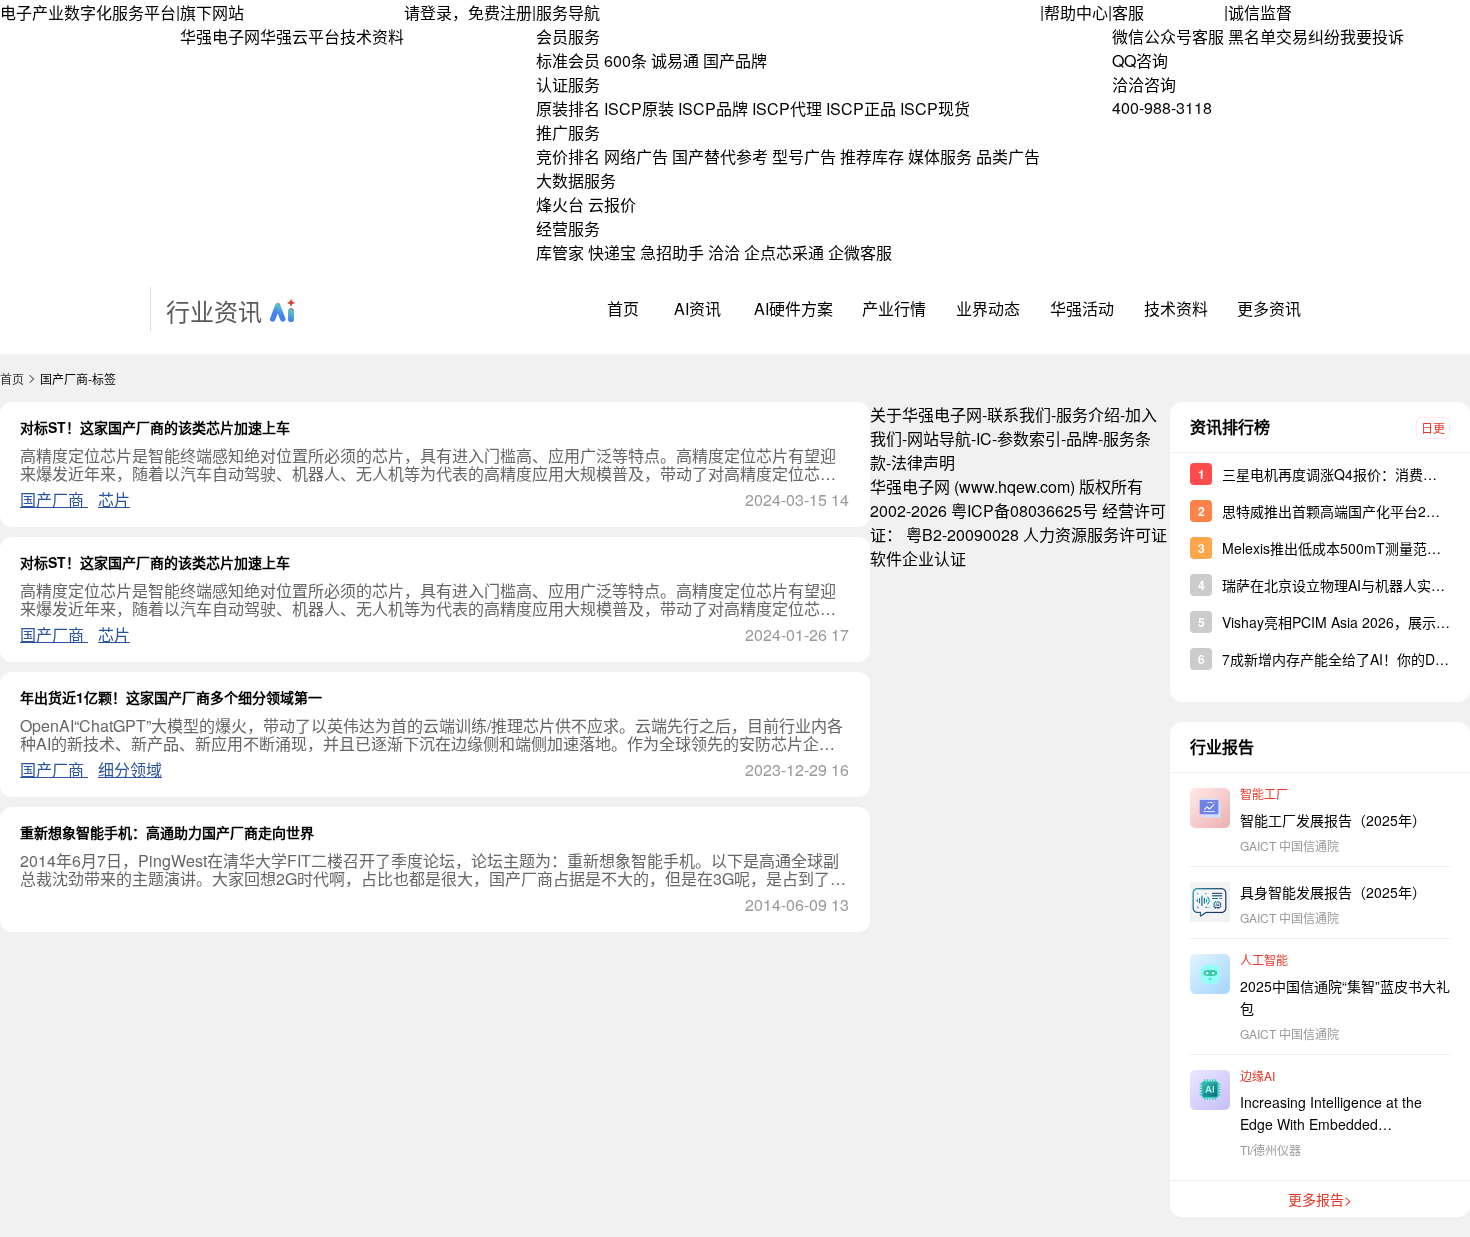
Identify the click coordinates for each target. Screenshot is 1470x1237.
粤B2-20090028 (962, 534)
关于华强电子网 (926, 414)
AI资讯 (697, 308)
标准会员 (568, 60)
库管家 (560, 252)
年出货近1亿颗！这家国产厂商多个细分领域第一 (171, 697)
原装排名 (568, 108)
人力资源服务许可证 (1095, 534)
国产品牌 (735, 60)
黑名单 (1252, 36)
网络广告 (636, 156)
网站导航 (939, 438)
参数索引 (1029, 438)
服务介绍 (1088, 414)
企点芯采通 (784, 252)
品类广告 (1008, 156)
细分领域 (130, 769)
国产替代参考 (720, 156)
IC (984, 438)
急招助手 (672, 252)
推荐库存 (872, 156)
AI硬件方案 (793, 308)
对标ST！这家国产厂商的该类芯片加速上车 (155, 427)
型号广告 (804, 156)
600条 (625, 60)
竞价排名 (568, 156)
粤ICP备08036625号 (1024, 510)
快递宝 (612, 252)
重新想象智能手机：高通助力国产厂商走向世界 (167, 832)
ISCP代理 (787, 108)
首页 (623, 308)
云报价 (612, 204)
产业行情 (894, 308)
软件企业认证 (918, 558)
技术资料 (372, 36)
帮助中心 (1076, 12)
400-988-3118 (1162, 107)
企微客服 (860, 252)
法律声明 (923, 462)
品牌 (1082, 438)
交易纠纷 (1308, 36)
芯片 (114, 499)
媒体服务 (940, 156)
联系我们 (1019, 414)
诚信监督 (1260, 12)
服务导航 (568, 12)
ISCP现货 (935, 108)
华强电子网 (220, 36)
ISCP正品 (861, 108)
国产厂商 (54, 499)
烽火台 (560, 204)
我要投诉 (1372, 36)
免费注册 (500, 12)
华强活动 (1082, 308)
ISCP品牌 (713, 108)
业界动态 (988, 308)
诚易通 (675, 60)
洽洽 (724, 252)
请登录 (428, 12)
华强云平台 (300, 36)
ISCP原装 (639, 108)
